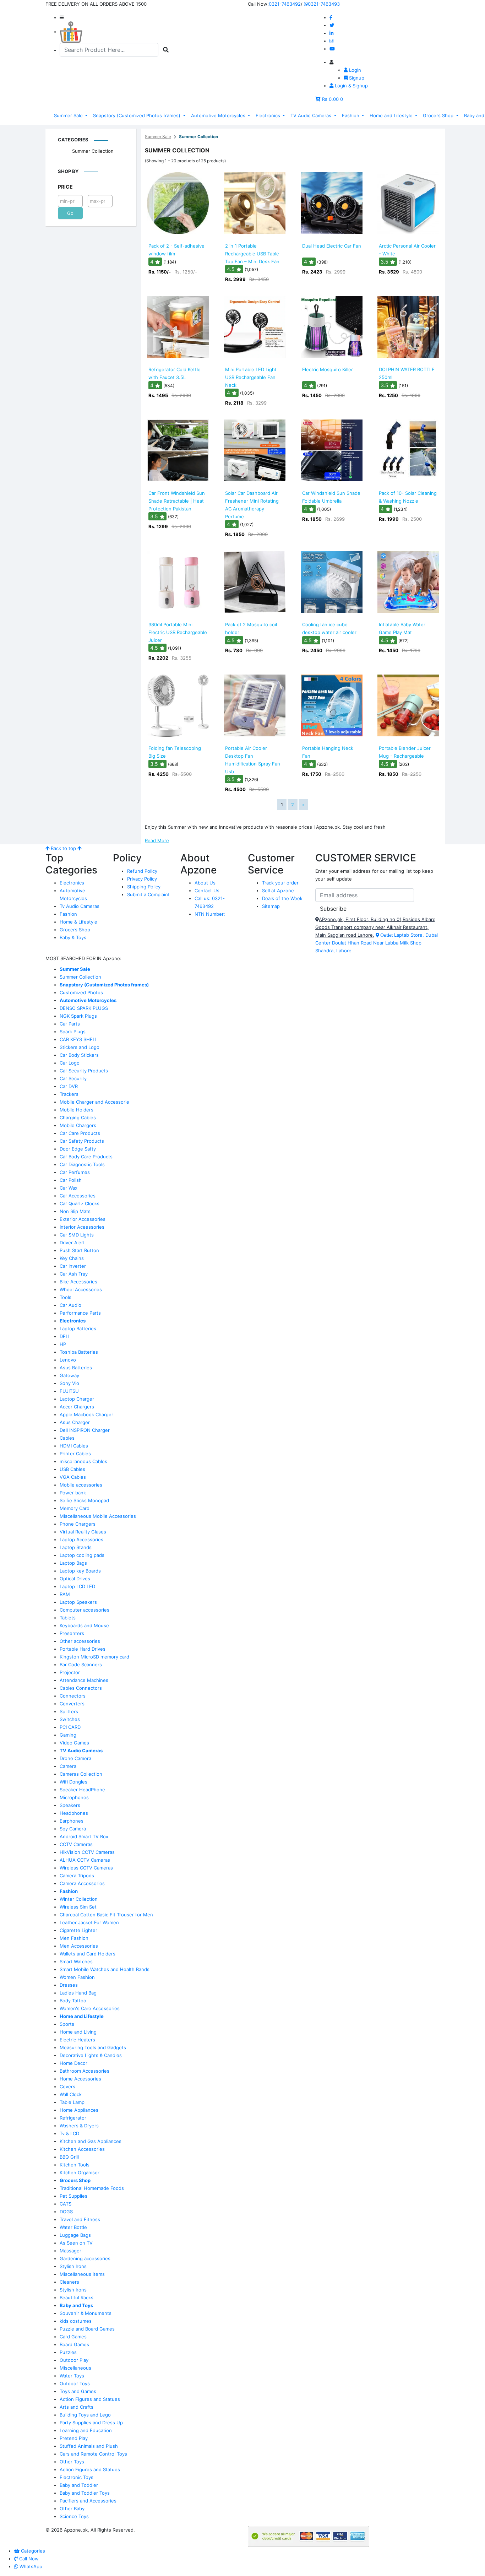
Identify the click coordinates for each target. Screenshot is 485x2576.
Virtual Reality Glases (83, 1532)
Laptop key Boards (80, 1571)
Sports (67, 2024)
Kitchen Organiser (80, 2172)
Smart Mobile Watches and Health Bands (105, 1969)
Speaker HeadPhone (82, 1790)
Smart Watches (76, 1961)
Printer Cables (75, 1454)
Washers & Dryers (79, 2126)
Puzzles (68, 2352)
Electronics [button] (269, 115)
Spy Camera (73, 1829)
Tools (66, 1297)
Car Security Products (84, 1071)
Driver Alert (72, 1243)
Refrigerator (73, 2118)
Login (354, 70)
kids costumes (76, 2321)
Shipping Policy (144, 887)
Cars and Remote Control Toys (93, 2454)
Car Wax (69, 1188)
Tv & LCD (69, 2133)
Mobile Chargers (78, 1125)
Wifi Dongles (73, 1782)
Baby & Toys (73, 937)
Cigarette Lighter (78, 1930)
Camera (68, 1766)
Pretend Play (74, 2438)
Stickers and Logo (80, 1047)
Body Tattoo (73, 2001)
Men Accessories (79, 1946)
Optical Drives (75, 1579)
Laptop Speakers (78, 1602)
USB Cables (72, 1469)
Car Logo (70, 1063)
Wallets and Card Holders (88, 1954)
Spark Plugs (73, 1032)
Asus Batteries (76, 1368)
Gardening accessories (85, 2258)
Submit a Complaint (148, 894)
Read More (157, 840)
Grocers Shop (75, 930)
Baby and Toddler (79, 2485)
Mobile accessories (81, 1485)
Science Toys (74, 2516)
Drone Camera (75, 1758)
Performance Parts (80, 1313)
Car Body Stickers (79, 1055)
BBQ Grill (69, 2157)
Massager (70, 2251)
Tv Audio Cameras (80, 906)
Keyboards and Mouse (84, 1625)
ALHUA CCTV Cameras (85, 1860)
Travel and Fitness (80, 2219)
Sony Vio (69, 1383)
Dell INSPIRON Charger (85, 1430)
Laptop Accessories (81, 1539)
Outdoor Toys (75, 2383)
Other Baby (72, 2509)
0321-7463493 (324, 4)
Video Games (74, 1743)
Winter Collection (79, 1899)
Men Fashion (74, 1938)
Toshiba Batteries (79, 1352)
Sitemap (271, 906)
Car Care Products (80, 1133)
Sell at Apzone (278, 891)
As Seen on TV (76, 2243)
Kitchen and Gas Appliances (91, 2141)
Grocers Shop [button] (439, 115)
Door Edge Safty (78, 1149)
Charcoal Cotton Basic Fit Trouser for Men (106, 1915)
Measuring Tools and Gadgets (93, 2047)
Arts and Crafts (77, 2407)
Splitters (69, 1711)
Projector (70, 1672)
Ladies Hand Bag (78, 1993)
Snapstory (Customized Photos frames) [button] (137, 115)
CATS (66, 2204)
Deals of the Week (282, 898)
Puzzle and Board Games (87, 2329)
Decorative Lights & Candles (91, 2055)
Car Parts (70, 1024)
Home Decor (73, 2063)
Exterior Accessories (83, 1219)
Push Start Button (79, 1250)
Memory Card (75, 1508)
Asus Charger (75, 1422)
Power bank (73, 1493)
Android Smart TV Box (84, 1836)
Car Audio (70, 1305)
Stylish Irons (73, 2266)
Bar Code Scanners (81, 1665)
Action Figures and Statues (90, 2399)
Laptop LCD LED (77, 1586)
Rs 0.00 (330, 99)
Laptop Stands (76, 1547)
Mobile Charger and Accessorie (94, 1102)
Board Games (74, 2344)
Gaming (68, 1735)
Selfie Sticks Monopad (84, 1500)
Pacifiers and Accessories (88, 2501)
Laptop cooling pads (82, 1555)
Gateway (69, 1375)
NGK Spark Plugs (78, 1016)
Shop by (68, 171)
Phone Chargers (78, 1524)
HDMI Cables (74, 1446)
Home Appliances (79, 2110)
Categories (73, 140)
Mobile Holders (77, 1110)
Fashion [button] (351, 115)
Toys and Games (78, 2391)
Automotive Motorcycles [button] (219, 115)
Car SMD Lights (77, 1235)
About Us (205, 883)
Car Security (73, 1078)
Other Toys (72, 2462)
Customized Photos (81, 992)
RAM (65, 1594)
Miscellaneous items (82, 2274)
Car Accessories (78, 1196)
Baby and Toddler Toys (85, 2493)
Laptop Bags (73, 1563)
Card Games (73, 2337)
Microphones (74, 1797)
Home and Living (78, 2032)
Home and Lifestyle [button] (392, 115)
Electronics (72, 883)
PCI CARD (70, 1727)
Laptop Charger (77, 1399)
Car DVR (69, 1086)
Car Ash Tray (74, 1274)
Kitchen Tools (75, 2165)
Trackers (69, 1094)
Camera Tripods (77, 1876)
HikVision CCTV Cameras (87, 1852)
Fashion (68, 914)
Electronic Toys (77, 2477)
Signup (356, 78)
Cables (67, 1438)
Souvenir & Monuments (86, 2313)
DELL (65, 1336)
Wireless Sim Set (78, 1907)
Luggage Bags (75, 2235)
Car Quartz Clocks (80, 1203)
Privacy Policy (142, 879)
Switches (70, 1719)
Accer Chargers (77, 1407)
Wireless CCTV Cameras (86, 1868)
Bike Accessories (78, 1282)
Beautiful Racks (77, 2298)
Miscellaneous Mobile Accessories (98, 1516)
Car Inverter (73, 1266)
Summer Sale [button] (69, 115)
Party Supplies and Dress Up (91, 2423)
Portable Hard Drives (83, 1649)
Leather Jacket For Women (89, 1922)
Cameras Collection (81, 1774)
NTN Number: (210, 914)
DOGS (66, 2212)
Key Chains (72, 1258)
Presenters (72, 1633)
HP (63, 1344)
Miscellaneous (75, 2368)
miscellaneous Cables (83, 1461)
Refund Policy (142, 871)
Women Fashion (77, 1977)
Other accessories (80, 1641)
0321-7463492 (285, 4)
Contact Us (207, 891)
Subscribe (333, 909)
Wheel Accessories (81, 1289)
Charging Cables (78, 1117)
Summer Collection (93, 151)
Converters (72, 1704)
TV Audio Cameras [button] (312, 115)
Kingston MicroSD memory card (94, 1657)
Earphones (72, 1821)
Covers (67, 2087)
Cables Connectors (81, 1688)
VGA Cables (73, 1477)
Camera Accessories (82, 1883)
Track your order (280, 883)
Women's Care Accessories (90, 2008)
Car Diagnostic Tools (82, 1164)
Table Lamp (72, 2102)
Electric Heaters (77, 2040)
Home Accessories (80, 2079)
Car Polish (71, 1180)
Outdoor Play (74, 2360)
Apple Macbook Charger (86, 1414)
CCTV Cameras (76, 1844)
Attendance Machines (84, 1680)
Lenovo (68, 1360)
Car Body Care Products (86, 1157)
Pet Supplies (73, 2196)
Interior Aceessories (82, 1227)
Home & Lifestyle (78, 922)
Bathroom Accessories (85, 2071)
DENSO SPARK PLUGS (84, 1008)
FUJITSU (69, 1391)
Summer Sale (158, 137)
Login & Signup (351, 86)
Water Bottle (73, 2227)
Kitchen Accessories (82, 2149)
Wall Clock (71, 2094)
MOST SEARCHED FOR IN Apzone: (83, 958)
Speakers (70, 1805)
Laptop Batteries (78, 1328)
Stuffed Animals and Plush (89, 2446)
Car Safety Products (82, 1141)
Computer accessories (85, 1610)
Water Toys (72, 2376)
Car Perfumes (75, 1172)
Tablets (68, 1618)
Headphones (74, 1813)
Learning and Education (86, 2430)
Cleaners (69, 2282)
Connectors (73, 1696)
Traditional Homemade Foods (92, 2188)
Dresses (69, 1985)
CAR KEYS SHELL (79, 1039)
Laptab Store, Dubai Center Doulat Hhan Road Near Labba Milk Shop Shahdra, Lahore (377, 943)
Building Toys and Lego (85, 2415)
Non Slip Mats (75, 1211)
